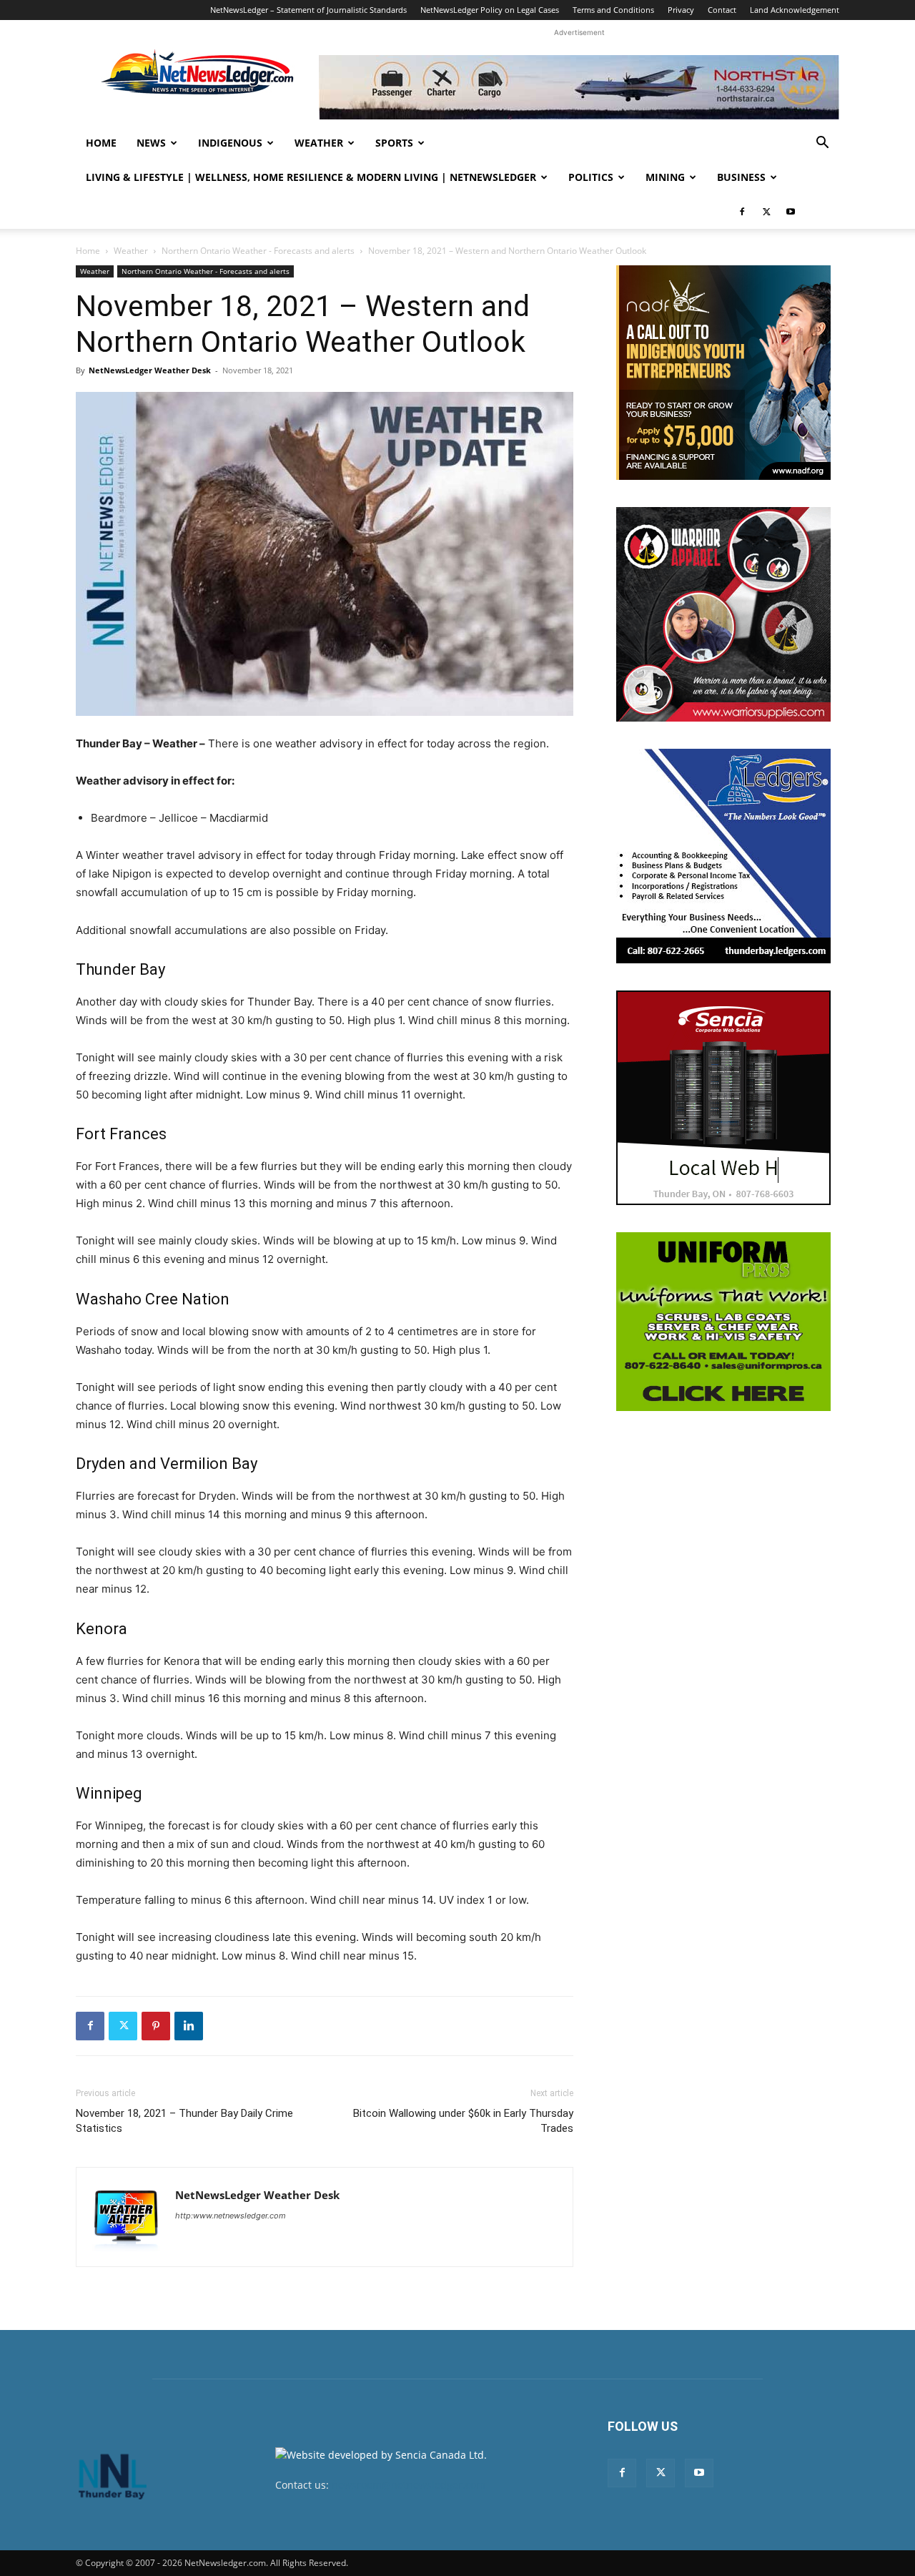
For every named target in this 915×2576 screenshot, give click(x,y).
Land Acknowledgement (795, 10)
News (151, 143)
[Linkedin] (189, 2026)
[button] (822, 144)
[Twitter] (766, 212)
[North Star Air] (579, 87)
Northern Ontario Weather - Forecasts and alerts (258, 251)
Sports (394, 143)
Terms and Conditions (613, 10)
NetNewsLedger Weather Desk (150, 370)
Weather (319, 143)
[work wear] (723, 614)
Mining (665, 177)
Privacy (681, 10)
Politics (591, 177)
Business (741, 177)
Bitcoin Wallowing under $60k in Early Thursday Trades (463, 2121)
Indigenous (230, 143)
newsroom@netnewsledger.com (409, 2485)
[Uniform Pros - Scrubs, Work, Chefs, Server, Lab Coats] (723, 1322)
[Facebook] (742, 212)
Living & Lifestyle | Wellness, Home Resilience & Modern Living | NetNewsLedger (311, 177)
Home (101, 143)
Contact (722, 10)
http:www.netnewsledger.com (231, 2216)
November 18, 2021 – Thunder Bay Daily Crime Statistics (184, 2121)
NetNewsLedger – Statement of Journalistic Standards (308, 10)
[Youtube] (791, 212)
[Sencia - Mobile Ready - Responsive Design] (723, 1098)
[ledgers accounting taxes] (723, 856)
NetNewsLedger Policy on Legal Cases (490, 10)
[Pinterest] (156, 2026)
